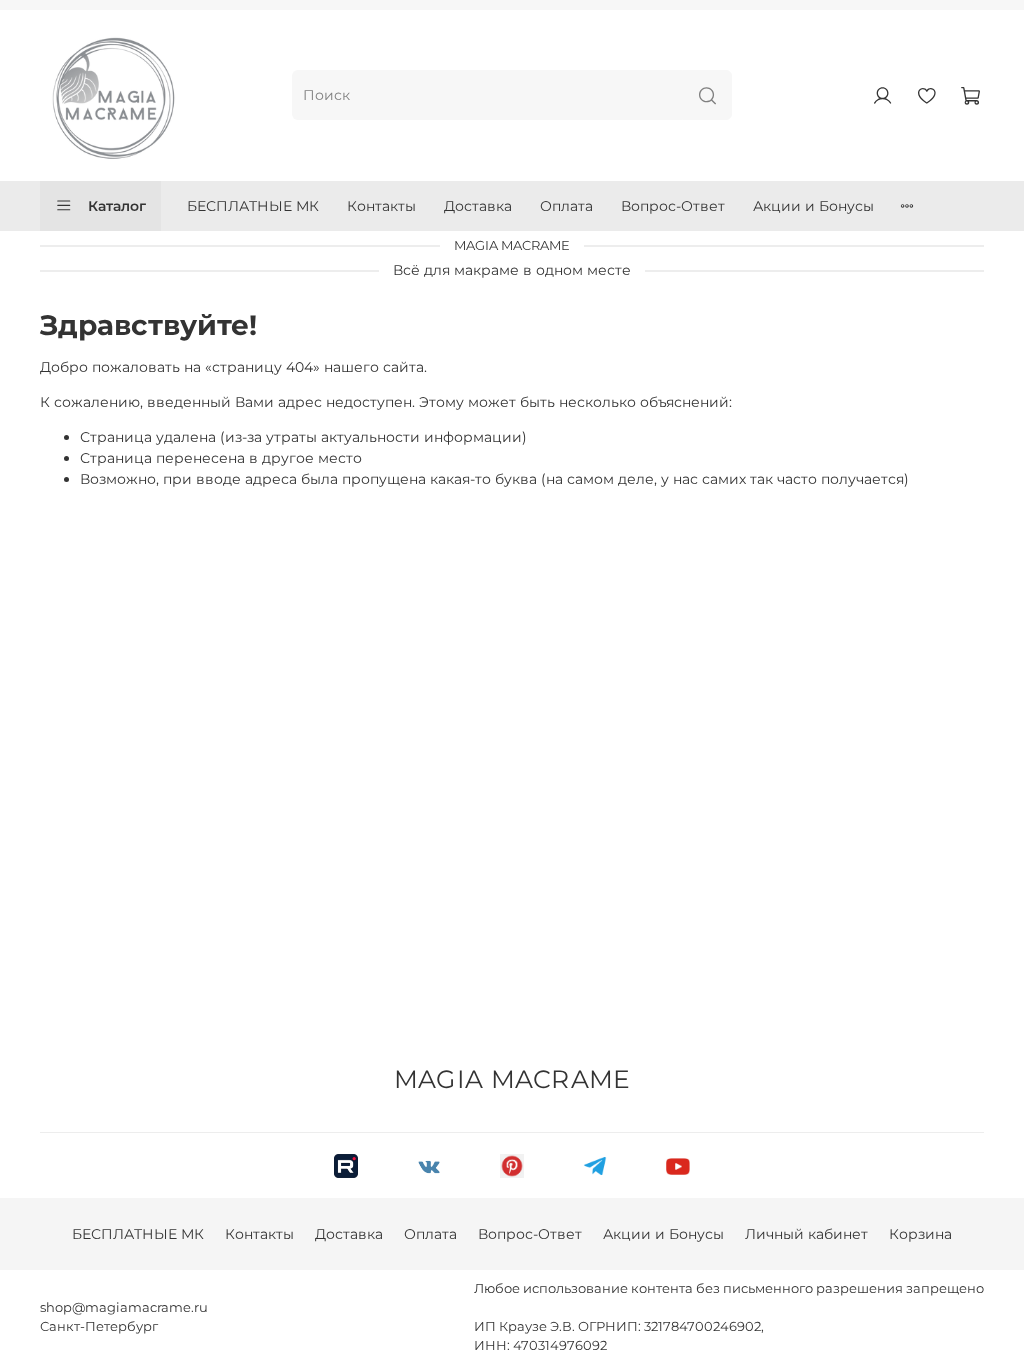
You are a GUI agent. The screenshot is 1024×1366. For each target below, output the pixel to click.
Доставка (478, 206)
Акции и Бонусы (813, 206)
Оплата (566, 206)
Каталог (117, 206)
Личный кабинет (806, 1234)
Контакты (381, 206)
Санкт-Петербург (99, 1326)
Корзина (920, 1234)
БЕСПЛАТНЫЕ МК (253, 206)
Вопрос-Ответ (673, 206)
